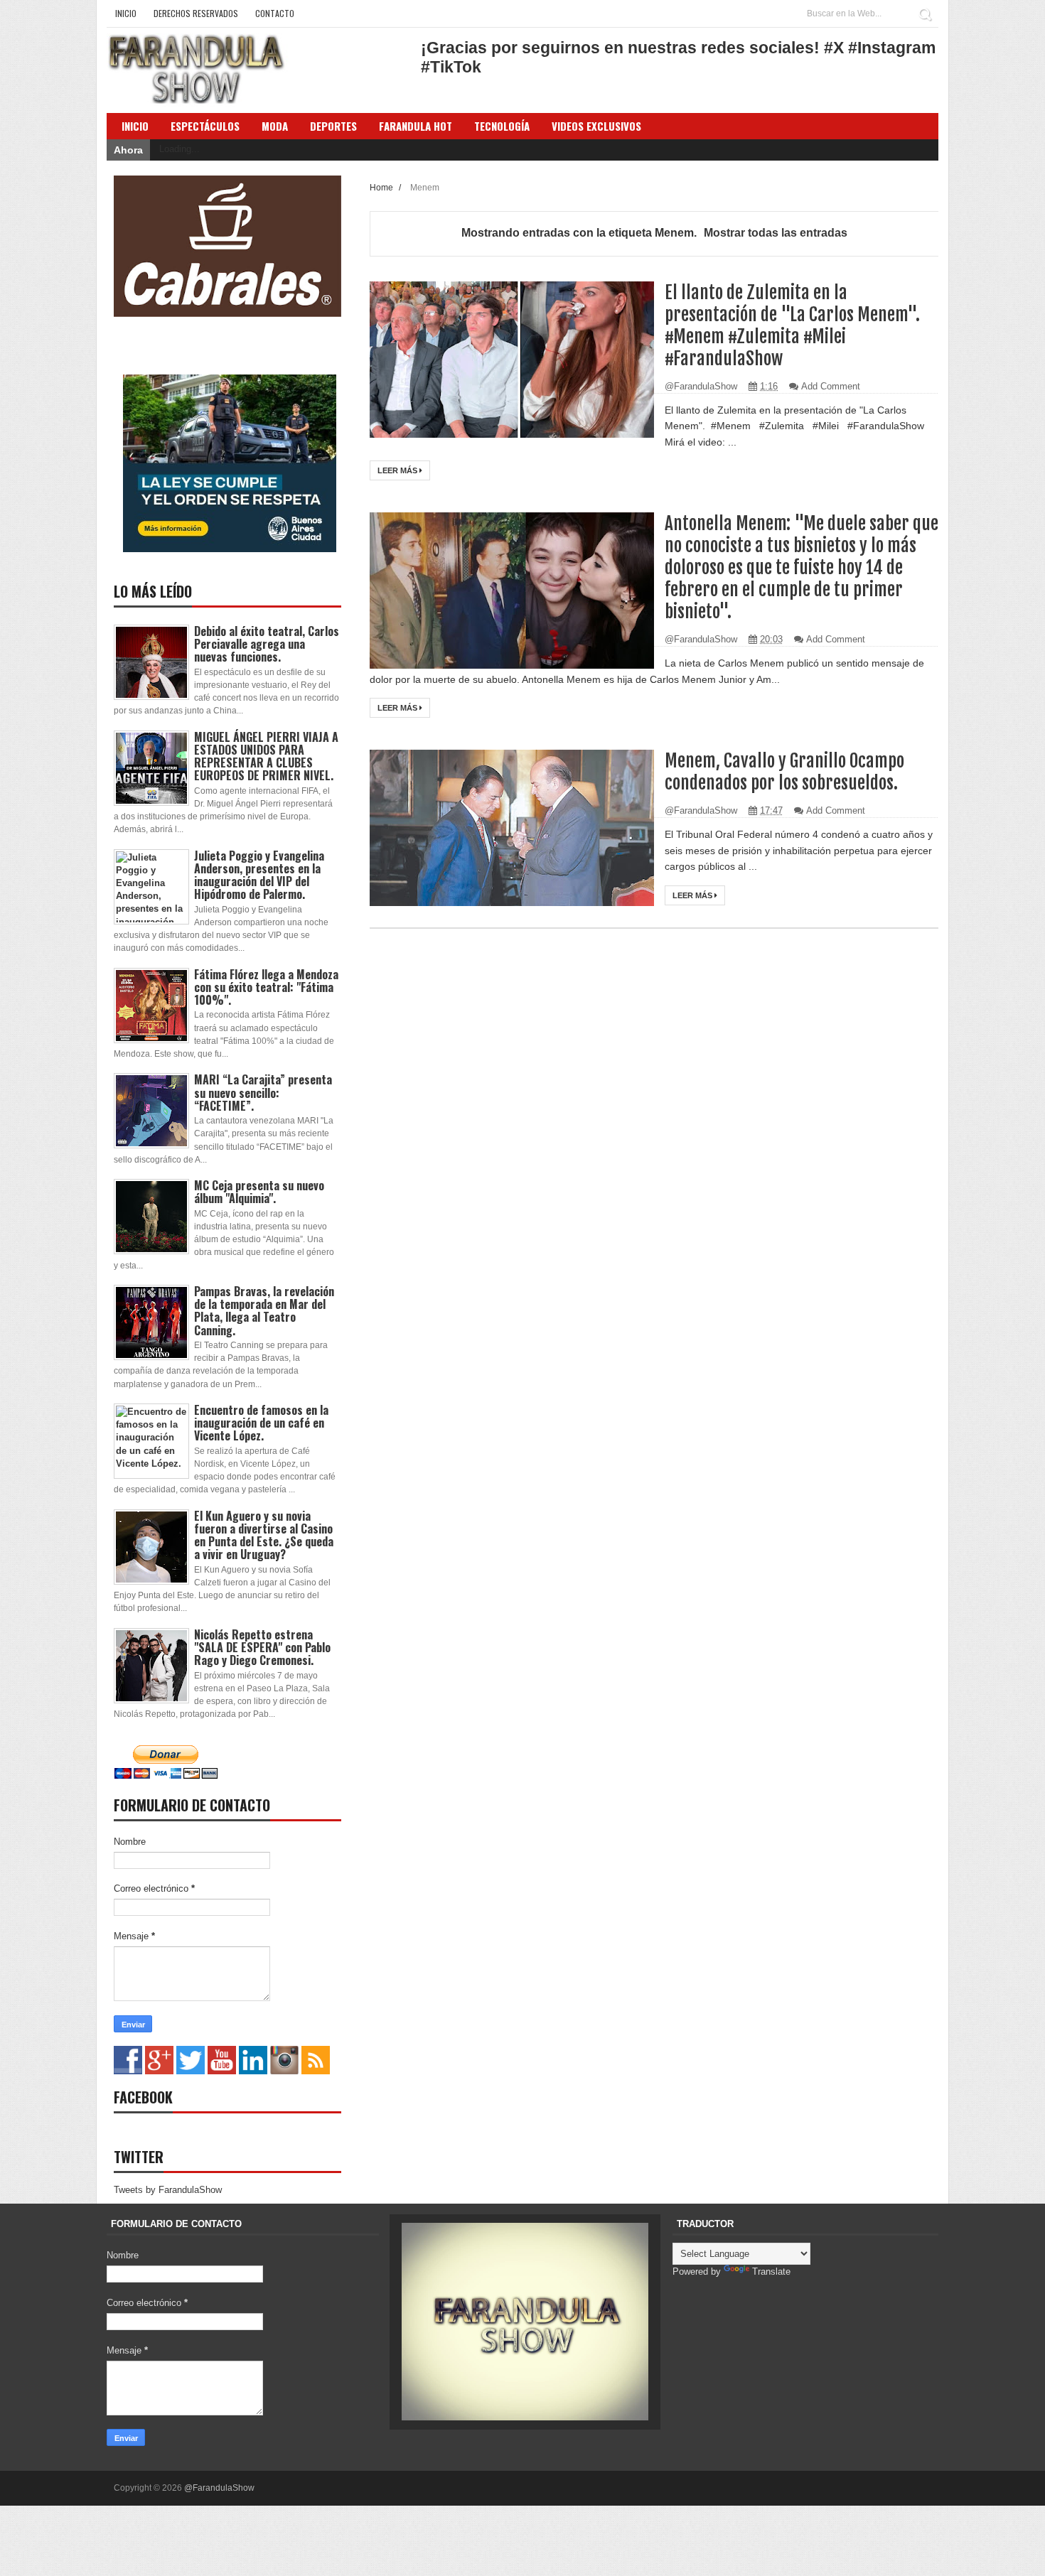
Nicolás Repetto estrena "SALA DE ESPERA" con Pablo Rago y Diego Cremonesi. (262, 1647)
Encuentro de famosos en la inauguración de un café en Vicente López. (261, 1423)
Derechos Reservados (196, 13)
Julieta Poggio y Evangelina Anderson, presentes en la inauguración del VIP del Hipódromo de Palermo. (259, 875)
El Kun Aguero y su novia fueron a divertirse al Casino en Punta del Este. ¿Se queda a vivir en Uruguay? (264, 1535)
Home (382, 187)
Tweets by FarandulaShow (168, 2190)
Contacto (275, 13)
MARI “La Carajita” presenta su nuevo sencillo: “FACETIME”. (263, 1092)
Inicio (126, 13)
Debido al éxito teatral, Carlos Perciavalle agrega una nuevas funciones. (267, 644)
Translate (771, 2271)
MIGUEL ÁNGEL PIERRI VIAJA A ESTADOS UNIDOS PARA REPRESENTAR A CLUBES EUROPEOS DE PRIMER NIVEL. (266, 756)
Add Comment (831, 386)
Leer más (398, 470)
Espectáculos (205, 126)
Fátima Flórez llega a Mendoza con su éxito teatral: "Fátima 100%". (266, 987)
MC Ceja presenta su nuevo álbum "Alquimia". (259, 1192)
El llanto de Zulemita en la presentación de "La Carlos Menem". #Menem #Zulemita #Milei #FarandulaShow (792, 325)
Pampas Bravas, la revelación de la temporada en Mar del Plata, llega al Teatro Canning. (264, 1311)
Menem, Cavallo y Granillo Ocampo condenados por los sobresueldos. (784, 772)
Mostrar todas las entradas (776, 233)
